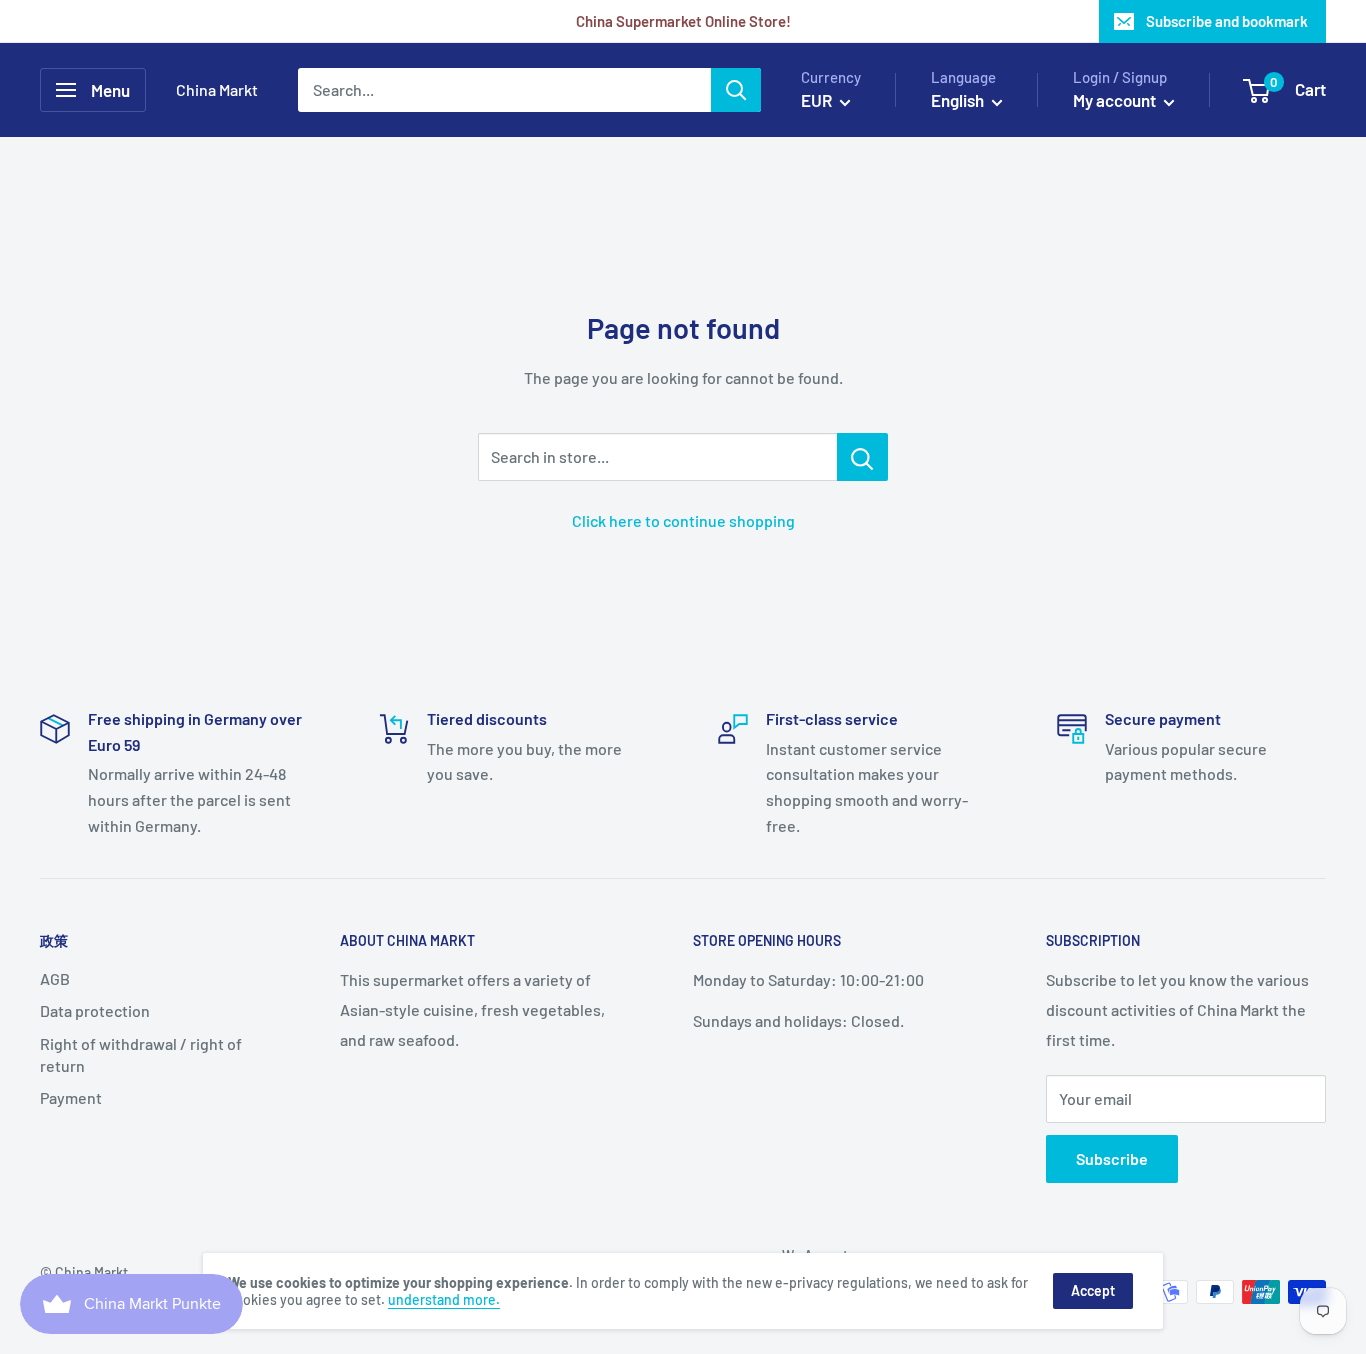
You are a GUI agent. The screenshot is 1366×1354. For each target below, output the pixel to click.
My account (1116, 100)
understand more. (444, 1299)
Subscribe (1112, 1158)
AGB (55, 978)
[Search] (736, 90)
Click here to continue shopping (683, 520)
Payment (71, 1097)
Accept (1093, 1290)
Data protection (95, 1010)
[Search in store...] (862, 457)
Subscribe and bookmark (1227, 21)
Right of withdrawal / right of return (141, 1054)
